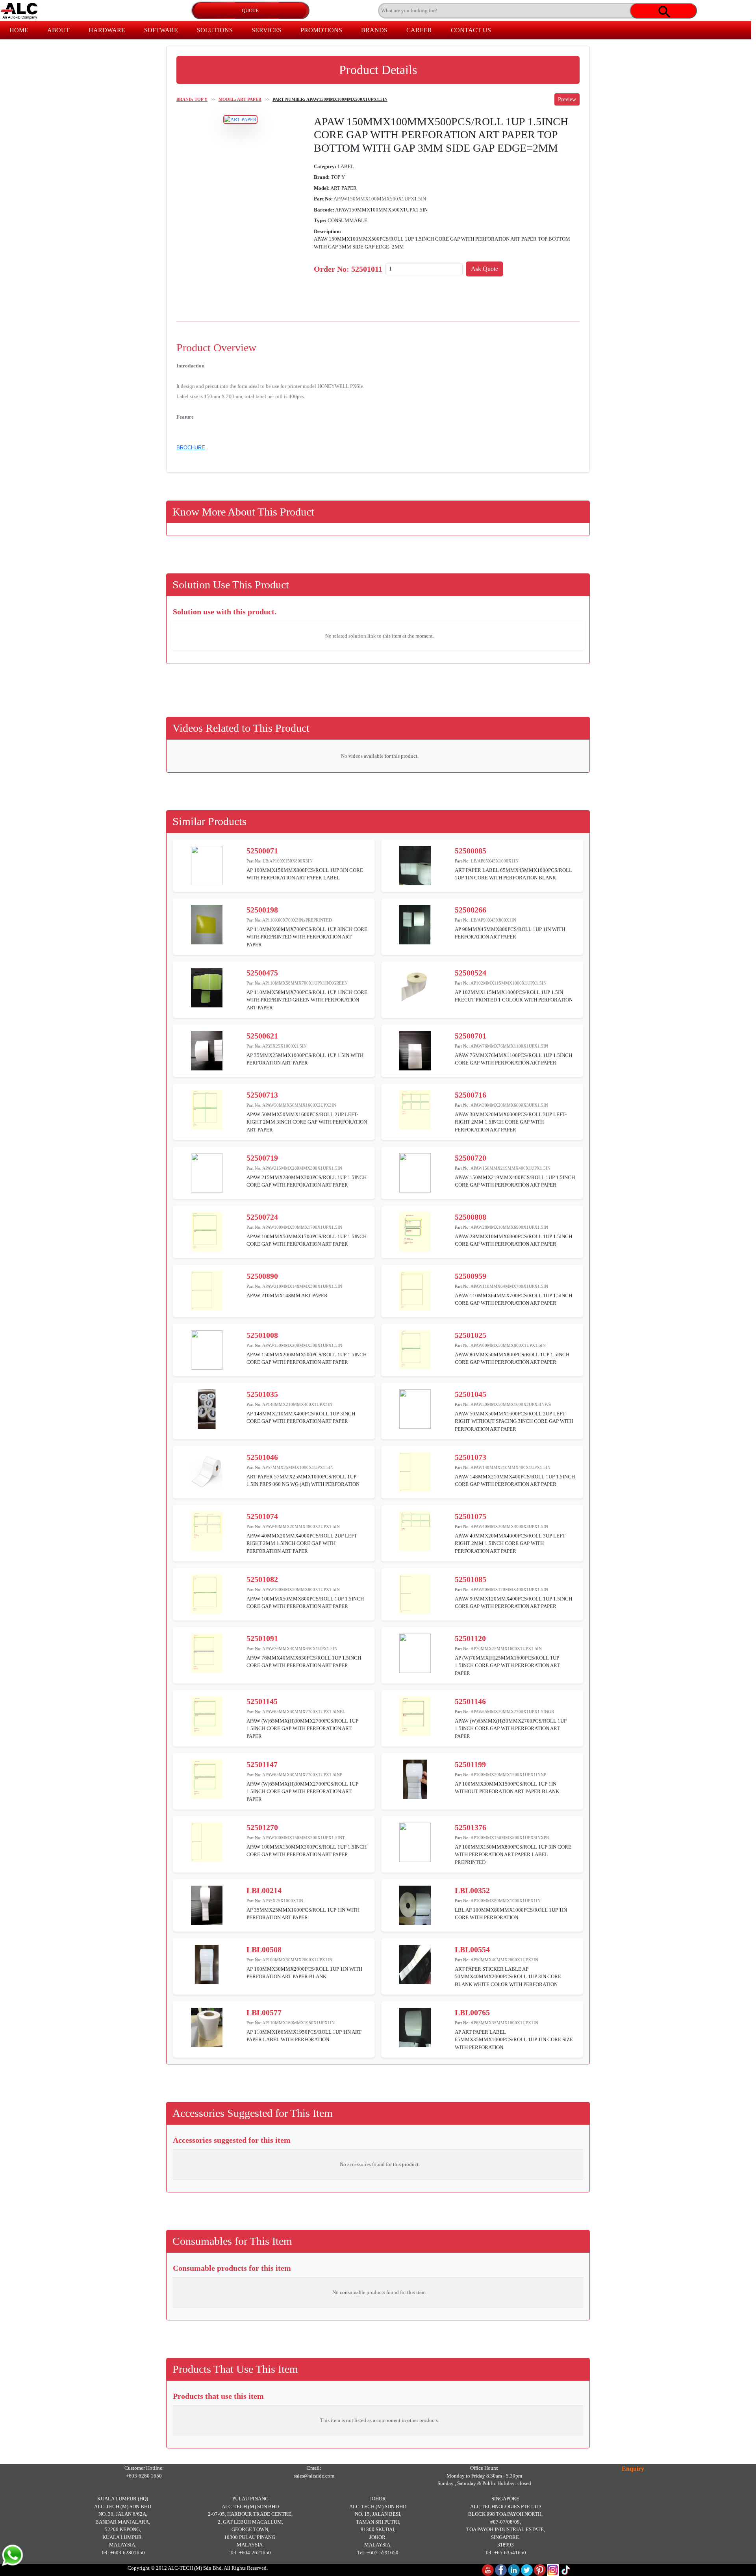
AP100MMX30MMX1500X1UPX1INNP (508, 1775)
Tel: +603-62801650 (123, 2553)
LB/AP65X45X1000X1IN (495, 861)
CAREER (419, 30)
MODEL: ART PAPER (240, 99)
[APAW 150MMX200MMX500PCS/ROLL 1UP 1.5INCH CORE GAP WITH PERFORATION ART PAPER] (207, 1349)
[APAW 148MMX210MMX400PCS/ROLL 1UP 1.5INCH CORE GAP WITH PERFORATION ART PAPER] (415, 1472)
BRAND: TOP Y (192, 99)
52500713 (262, 1095)
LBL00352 (472, 1890)
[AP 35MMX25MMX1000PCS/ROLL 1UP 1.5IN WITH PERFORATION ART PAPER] (207, 1050)
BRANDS (374, 30)
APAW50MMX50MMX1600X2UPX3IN (299, 1105)
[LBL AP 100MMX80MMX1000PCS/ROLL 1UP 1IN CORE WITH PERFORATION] (415, 1905)
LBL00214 (264, 1890)
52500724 (262, 1217)
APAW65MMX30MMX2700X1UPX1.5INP (302, 1775)
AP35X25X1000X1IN (283, 1901)
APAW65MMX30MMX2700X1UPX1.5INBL (304, 1712)
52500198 (262, 910)
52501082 (262, 1579)
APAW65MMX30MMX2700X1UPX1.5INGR (512, 1712)
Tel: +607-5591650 (378, 2553)
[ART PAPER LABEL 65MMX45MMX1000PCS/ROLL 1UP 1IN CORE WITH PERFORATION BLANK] (415, 865)
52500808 (471, 1217)
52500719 (262, 1158)
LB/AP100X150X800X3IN (288, 861)
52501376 (471, 1827)
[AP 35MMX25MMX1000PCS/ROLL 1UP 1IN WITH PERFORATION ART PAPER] (207, 1905)
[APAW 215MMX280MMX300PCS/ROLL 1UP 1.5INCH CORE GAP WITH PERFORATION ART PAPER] (207, 1172)
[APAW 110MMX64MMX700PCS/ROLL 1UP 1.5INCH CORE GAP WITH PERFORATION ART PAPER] (415, 1290)
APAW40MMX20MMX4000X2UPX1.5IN (301, 1526)
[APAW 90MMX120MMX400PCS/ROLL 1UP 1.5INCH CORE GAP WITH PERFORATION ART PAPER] (415, 1594)
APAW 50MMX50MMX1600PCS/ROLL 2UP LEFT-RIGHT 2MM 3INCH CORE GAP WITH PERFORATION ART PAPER (307, 1122)
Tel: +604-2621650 (250, 2553)
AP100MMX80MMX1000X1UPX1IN (506, 1901)
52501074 (262, 1516)
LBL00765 (472, 2012)
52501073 (471, 1457)
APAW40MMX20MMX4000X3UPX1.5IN (509, 1526)
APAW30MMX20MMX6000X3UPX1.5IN (509, 1105)
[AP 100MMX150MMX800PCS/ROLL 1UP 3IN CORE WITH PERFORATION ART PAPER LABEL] (207, 865)
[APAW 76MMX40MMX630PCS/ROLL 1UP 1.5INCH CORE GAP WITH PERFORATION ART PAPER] (207, 1653)
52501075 (471, 1516)
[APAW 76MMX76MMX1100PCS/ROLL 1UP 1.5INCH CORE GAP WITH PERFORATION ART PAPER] (415, 1050)
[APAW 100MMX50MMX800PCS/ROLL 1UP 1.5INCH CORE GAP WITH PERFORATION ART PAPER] (207, 1594)
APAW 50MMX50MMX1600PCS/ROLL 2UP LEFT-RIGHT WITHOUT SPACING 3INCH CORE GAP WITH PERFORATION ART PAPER (514, 1421)
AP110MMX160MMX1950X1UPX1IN (298, 2023)
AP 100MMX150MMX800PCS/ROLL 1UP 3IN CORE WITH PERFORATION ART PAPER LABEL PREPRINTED (513, 1855)
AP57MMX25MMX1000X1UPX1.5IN (298, 1467)
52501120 (470, 1638)
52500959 (471, 1276)
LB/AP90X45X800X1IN (494, 920)
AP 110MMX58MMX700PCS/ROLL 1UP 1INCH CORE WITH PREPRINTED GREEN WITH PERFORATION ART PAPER (307, 1000)
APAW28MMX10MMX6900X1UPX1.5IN (509, 1227)
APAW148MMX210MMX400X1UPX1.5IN (510, 1467)
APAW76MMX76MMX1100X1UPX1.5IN (509, 1046)
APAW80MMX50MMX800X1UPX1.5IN (508, 1345)
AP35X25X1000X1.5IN (284, 1046)
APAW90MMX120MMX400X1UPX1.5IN (509, 1589)
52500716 (471, 1095)
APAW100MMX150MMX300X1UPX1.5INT (304, 1838)
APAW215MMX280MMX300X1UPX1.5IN (302, 1168)
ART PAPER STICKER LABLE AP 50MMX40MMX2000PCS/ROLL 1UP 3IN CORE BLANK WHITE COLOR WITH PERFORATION (508, 1977)
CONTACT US (471, 30)
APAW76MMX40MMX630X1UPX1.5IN (300, 1649)
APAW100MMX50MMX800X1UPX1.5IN (301, 1589)
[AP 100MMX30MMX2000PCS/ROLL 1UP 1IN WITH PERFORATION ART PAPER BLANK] (207, 1964)
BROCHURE (191, 448)
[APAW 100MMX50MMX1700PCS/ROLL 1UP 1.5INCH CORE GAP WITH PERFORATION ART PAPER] (207, 1231)
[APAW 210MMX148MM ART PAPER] (207, 1290)
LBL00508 (264, 1949)
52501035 (262, 1394)
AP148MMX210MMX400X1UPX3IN (297, 1404)
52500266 (471, 910)
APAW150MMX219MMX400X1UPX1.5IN (510, 1168)
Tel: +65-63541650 (505, 2553)
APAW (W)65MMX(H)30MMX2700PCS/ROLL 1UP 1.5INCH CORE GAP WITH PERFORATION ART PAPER (302, 1728)
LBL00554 (472, 1949)
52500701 (471, 1036)
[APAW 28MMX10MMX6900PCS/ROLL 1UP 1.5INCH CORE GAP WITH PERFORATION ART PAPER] (415, 1231)
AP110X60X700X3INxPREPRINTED (297, 920)
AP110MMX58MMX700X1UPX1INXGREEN (305, 983)
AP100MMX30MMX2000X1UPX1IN (297, 1960)
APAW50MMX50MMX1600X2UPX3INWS (511, 1404)
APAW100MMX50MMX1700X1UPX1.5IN (302, 1227)
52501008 (262, 1335)
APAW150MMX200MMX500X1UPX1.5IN (302, 1345)
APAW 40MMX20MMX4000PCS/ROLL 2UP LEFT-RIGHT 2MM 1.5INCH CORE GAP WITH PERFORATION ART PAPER (302, 1543)
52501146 (470, 1701)
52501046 (262, 1457)
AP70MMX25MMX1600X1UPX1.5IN (506, 1649)
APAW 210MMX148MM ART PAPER (287, 1295)
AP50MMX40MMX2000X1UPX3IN (504, 1960)
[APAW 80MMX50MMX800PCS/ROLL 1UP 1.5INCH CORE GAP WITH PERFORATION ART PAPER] (415, 1349)
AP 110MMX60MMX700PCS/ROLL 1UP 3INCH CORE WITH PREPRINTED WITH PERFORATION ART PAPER (307, 937)
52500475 (262, 973)
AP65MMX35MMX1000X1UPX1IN (504, 2023)
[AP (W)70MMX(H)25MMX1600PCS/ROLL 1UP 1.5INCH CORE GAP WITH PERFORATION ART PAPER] (415, 1653)
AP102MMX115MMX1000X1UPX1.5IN (509, 983)
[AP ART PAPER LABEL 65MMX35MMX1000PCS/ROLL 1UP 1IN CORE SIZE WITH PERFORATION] (415, 2027)
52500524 (471, 973)
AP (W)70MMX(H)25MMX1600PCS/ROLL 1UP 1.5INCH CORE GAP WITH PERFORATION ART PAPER (507, 1665)
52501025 (471, 1335)
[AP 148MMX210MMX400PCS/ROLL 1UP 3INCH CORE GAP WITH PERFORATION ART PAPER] (207, 1409)
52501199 (470, 1764)
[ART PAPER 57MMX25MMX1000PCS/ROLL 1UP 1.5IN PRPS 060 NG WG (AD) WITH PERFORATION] (207, 1472)
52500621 (262, 1036)
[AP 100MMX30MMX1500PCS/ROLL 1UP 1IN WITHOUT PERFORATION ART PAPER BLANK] (415, 1779)
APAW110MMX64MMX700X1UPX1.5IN (509, 1286)
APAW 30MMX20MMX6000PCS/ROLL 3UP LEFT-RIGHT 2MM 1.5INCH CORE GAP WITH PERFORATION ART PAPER (511, 1122)
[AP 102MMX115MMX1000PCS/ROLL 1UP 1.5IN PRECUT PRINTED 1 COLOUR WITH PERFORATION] (415, 987)
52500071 (262, 851)
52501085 (471, 1579)
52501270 (262, 1827)
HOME (19, 30)
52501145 (262, 1701)
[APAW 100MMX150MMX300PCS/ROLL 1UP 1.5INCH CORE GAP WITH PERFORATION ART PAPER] (207, 1842)
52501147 (262, 1764)
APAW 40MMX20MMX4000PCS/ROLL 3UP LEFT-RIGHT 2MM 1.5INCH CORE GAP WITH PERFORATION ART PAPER (511, 1543)
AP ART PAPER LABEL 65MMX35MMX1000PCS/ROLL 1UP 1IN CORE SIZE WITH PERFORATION (514, 2040)
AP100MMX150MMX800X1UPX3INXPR (510, 1838)
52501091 (262, 1638)
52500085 (471, 851)
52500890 (262, 1276)
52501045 (471, 1394)
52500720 (471, 1158)
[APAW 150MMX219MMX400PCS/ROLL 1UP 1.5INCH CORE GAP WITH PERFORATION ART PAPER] (415, 1172)
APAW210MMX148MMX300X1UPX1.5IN (302, 1286)
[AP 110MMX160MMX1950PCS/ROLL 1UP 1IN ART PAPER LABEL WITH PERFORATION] (207, 2027)
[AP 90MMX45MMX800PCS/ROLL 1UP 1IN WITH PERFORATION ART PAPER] (415, 924)
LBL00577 (264, 2012)
